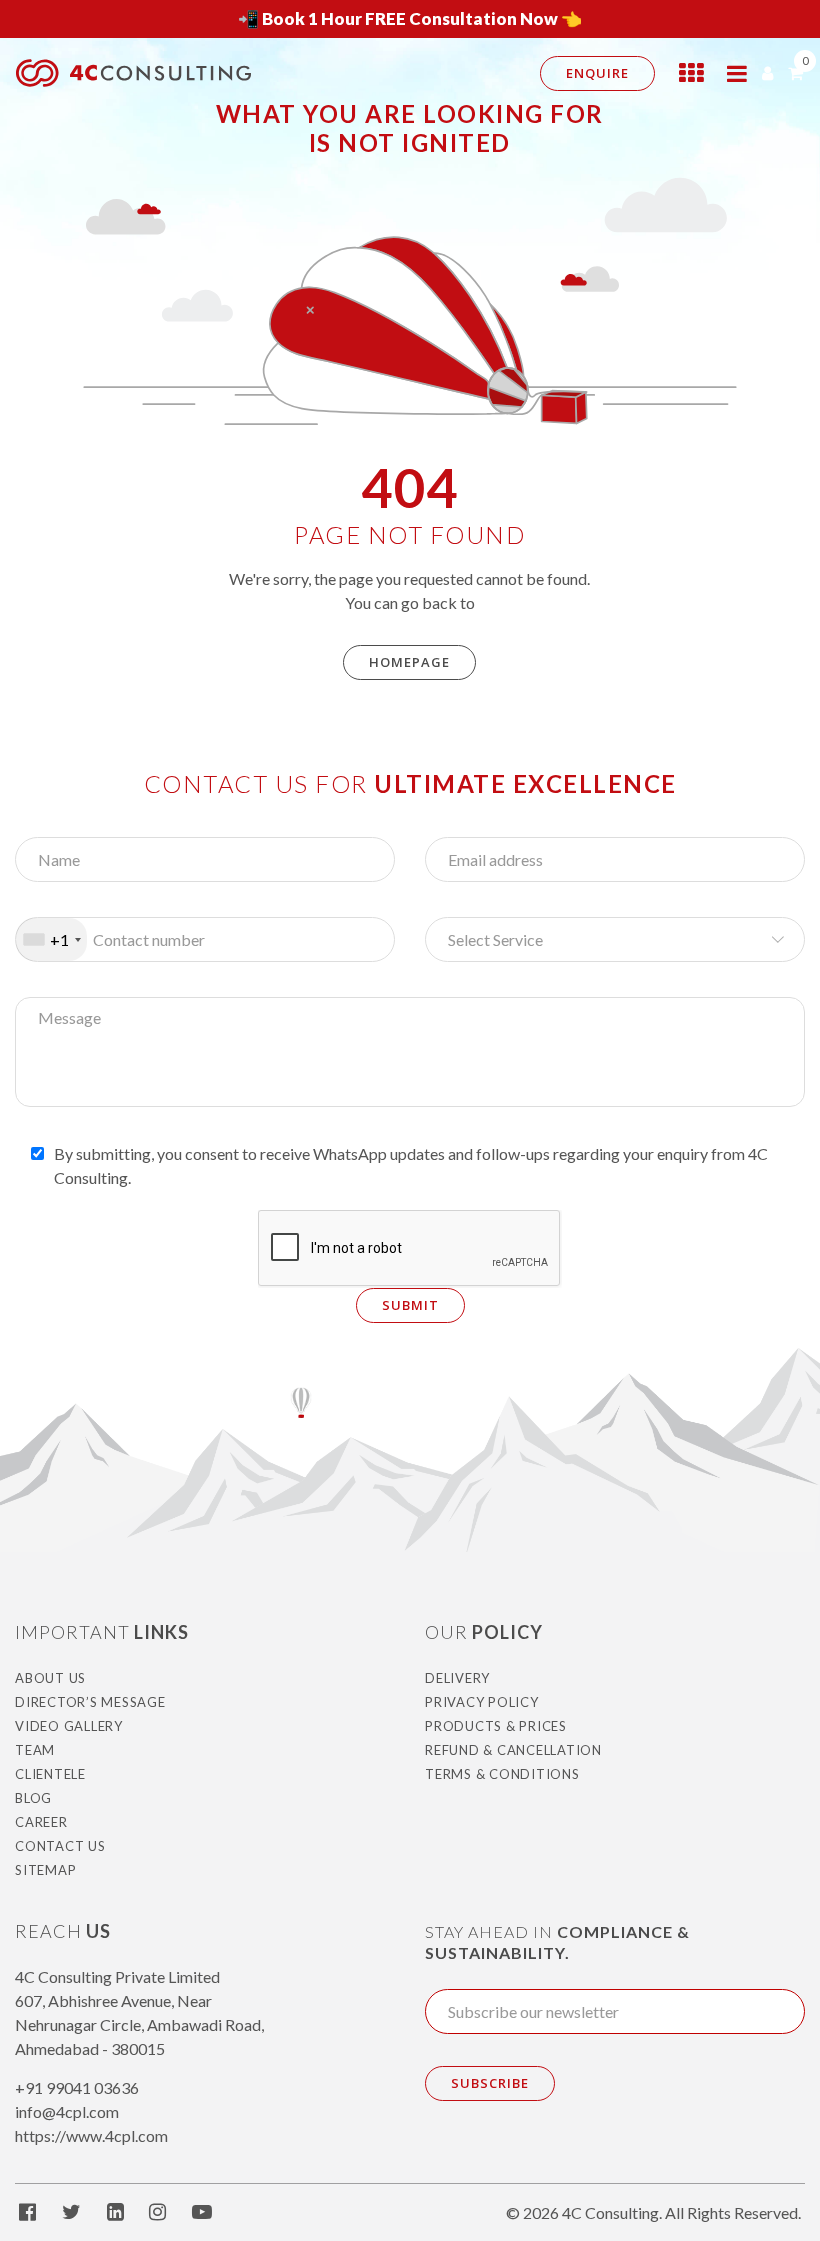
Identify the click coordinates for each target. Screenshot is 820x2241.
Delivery (457, 1678)
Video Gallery (69, 1726)
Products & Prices (496, 1726)
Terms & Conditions (502, 1774)
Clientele (50, 1774)
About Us (50, 1678)
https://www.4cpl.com (91, 2135)
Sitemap (45, 1870)
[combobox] (51, 939)
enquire (597, 73)
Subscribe (490, 2083)
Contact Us (60, 1846)
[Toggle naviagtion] (737, 73)
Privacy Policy (482, 1702)
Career (41, 1822)
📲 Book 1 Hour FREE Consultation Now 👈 (410, 18)
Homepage (409, 662)
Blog (33, 1798)
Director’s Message (90, 1702)
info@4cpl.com (67, 2111)
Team (35, 1750)
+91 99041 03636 (77, 2087)
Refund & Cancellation (513, 1750)
